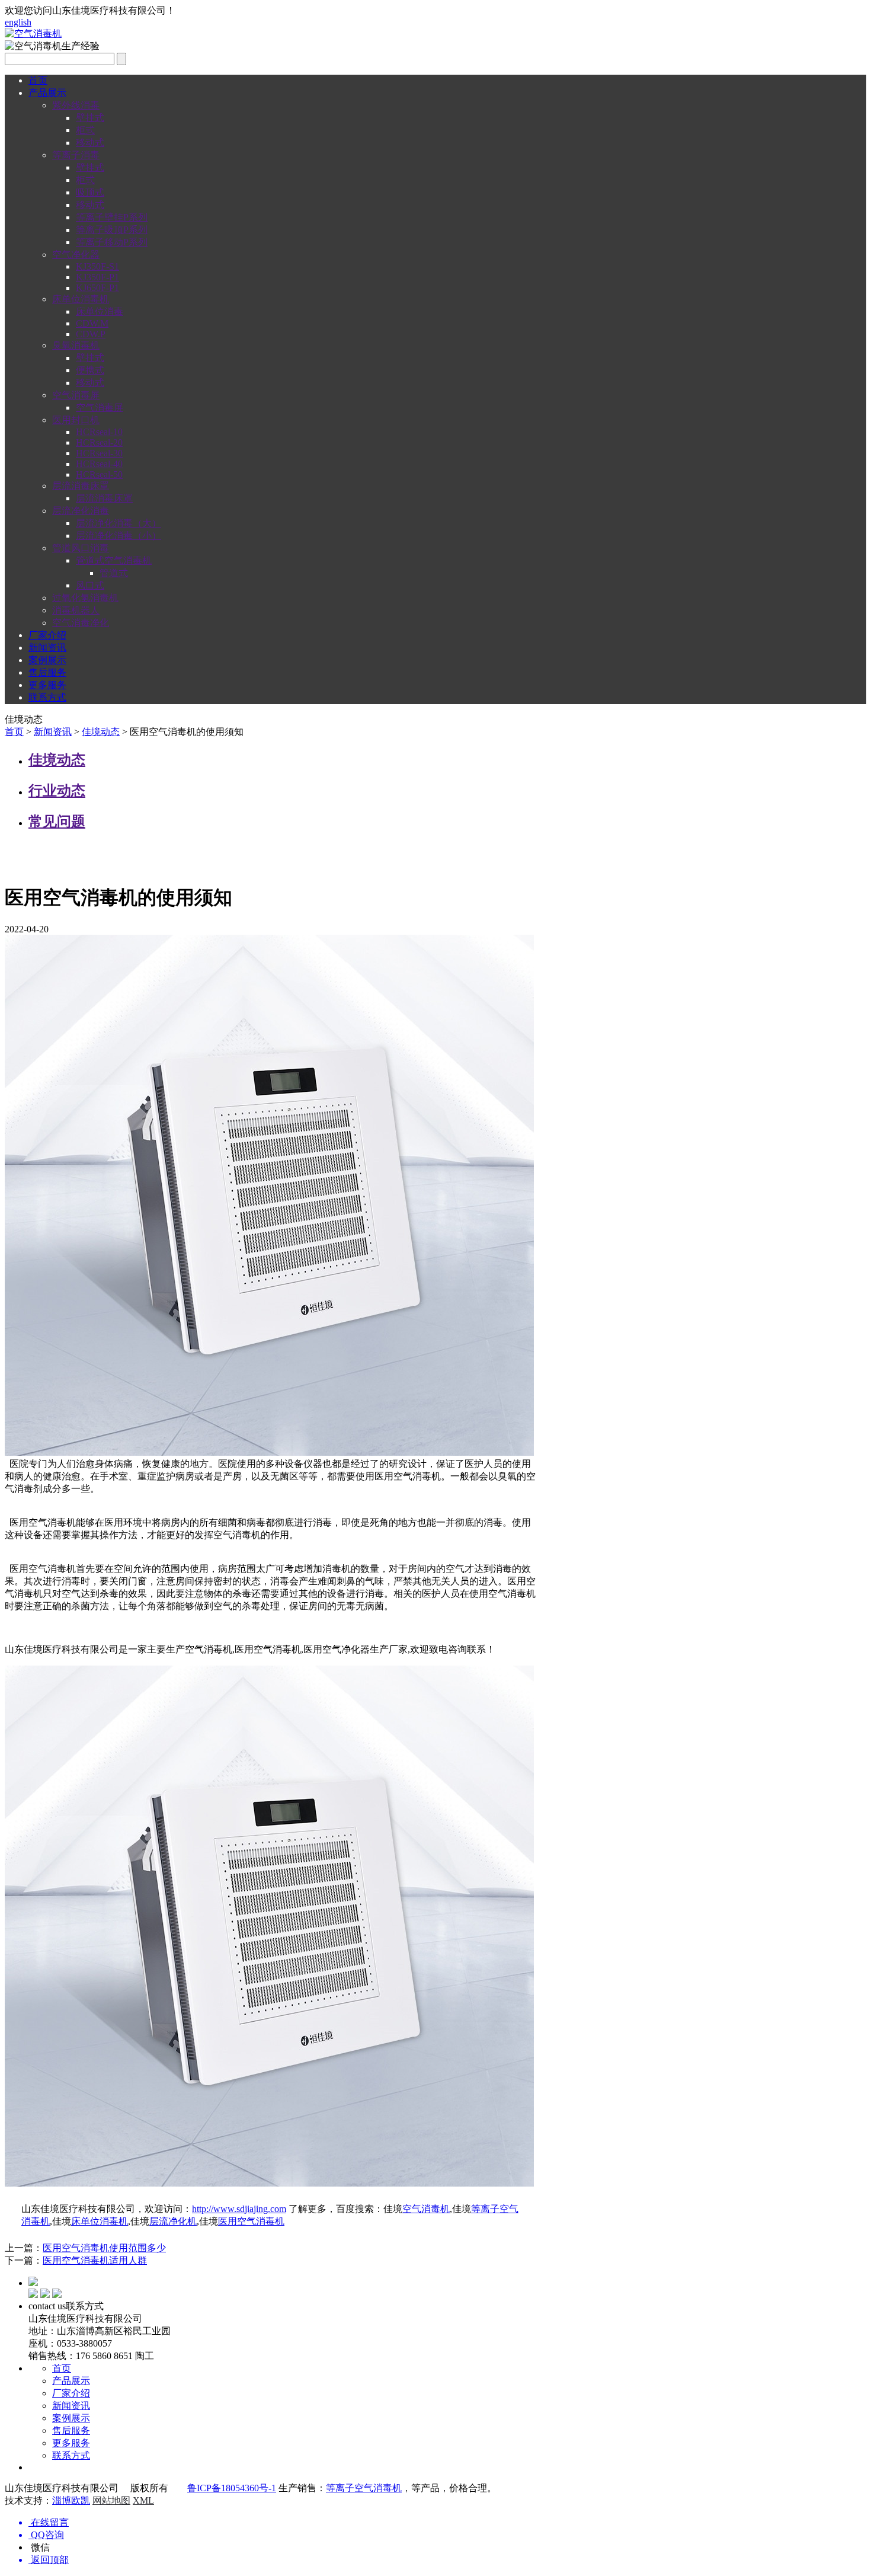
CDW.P (91, 334)
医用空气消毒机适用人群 (95, 2260)
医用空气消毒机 (251, 2221)
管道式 (114, 573)
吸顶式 (90, 192)
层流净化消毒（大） (119, 523)
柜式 (85, 130)
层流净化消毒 (81, 511)
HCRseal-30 (99, 453)
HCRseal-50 (99, 474)
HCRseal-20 (99, 442)
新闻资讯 (47, 648)
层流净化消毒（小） (119, 536)
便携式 (90, 370)
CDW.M (92, 323)
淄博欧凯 (71, 2500)
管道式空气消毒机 (114, 560)
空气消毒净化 (81, 623)
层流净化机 (173, 2221)
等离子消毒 (76, 155)
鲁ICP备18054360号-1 (232, 2488)
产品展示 (47, 93)
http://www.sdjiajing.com (239, 2209)
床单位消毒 (100, 311)
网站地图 (111, 2500)
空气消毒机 (426, 2209)
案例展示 (47, 660)
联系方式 (47, 697)
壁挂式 (90, 118)
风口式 (90, 585)
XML (143, 2500)
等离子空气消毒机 (364, 2488)
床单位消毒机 (81, 299)
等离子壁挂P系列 (112, 217)
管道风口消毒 (81, 548)
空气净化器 (76, 255)
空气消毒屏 (76, 395)
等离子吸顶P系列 (112, 230)
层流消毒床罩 (81, 486)
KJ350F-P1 (97, 277)
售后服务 (47, 672)
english (18, 22)
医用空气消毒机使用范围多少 (104, 2248)
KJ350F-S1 (97, 266)
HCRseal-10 (99, 432)
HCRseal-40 (99, 464)
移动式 (90, 143)
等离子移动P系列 (112, 242)
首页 (38, 80)
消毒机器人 (76, 610)
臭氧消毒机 (76, 345)
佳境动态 (101, 732)
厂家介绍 (47, 635)
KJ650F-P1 (97, 288)
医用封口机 (76, 420)
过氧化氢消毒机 (85, 598)
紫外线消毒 (76, 105)
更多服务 (47, 685)
